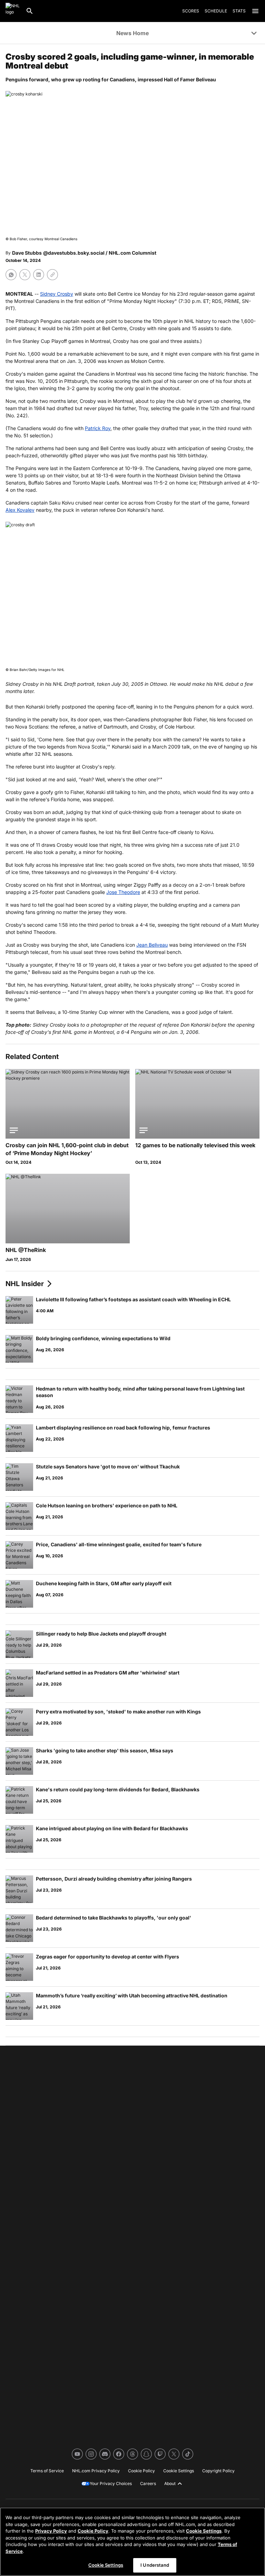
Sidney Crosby (57, 294)
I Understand (155, 2565)
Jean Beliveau (152, 945)
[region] (132, 2542)
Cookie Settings (204, 2531)
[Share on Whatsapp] (11, 275)
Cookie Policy (93, 2531)
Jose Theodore (123, 892)
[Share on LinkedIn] (39, 275)
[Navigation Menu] (255, 11)
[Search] (30, 11)
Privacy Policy (51, 2531)
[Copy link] (52, 275)
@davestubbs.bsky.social (74, 253)
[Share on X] (25, 275)
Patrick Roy (98, 428)
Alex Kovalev (20, 510)
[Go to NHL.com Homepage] (13, 11)
